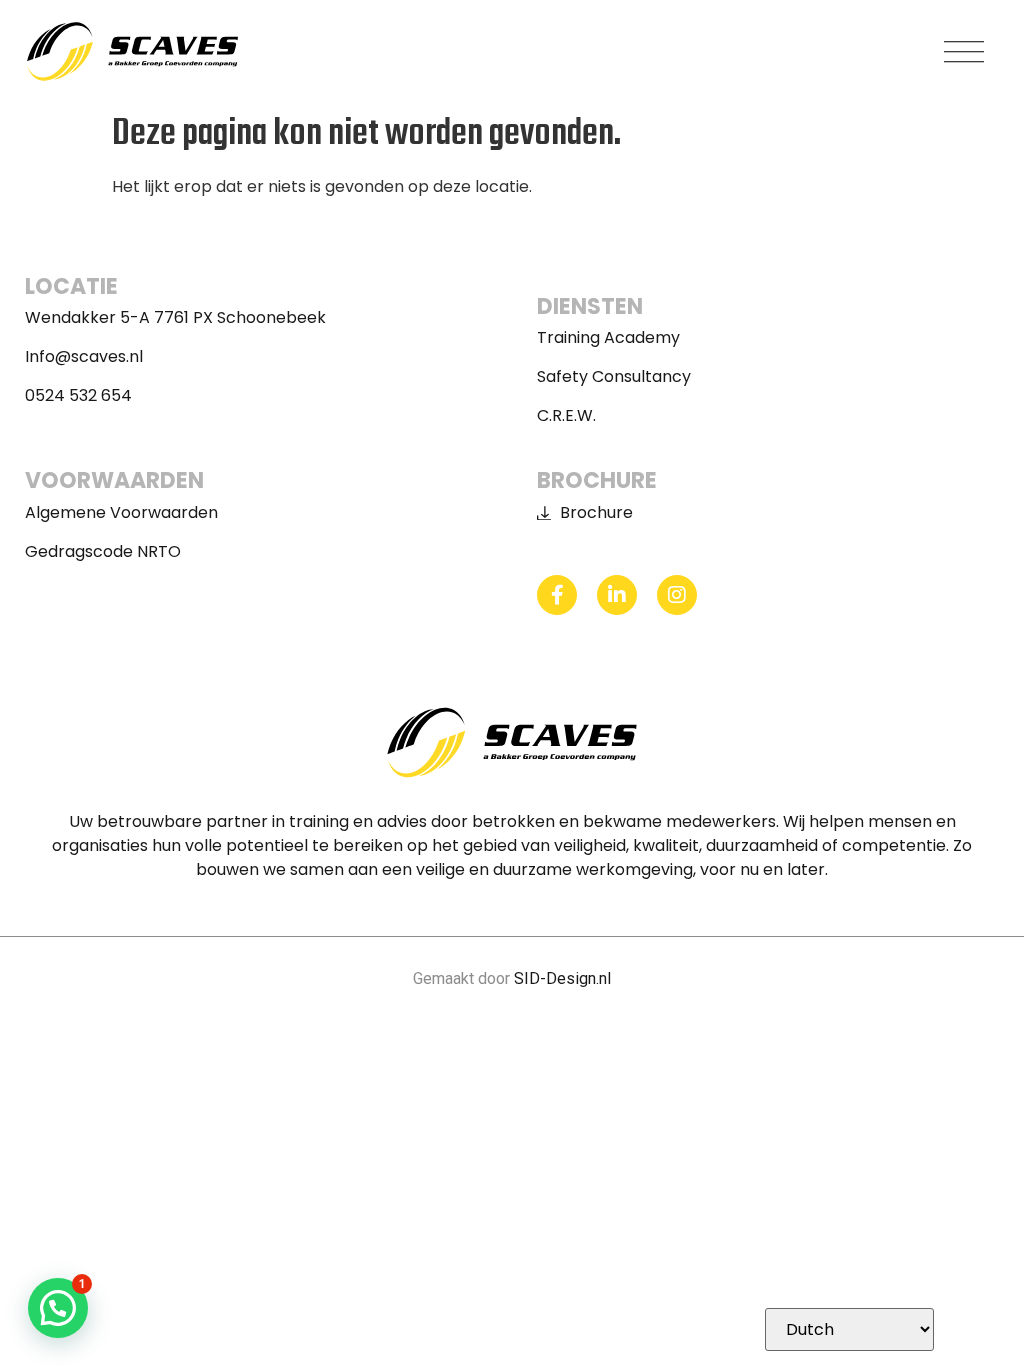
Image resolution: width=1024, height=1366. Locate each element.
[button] (965, 52)
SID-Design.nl (562, 978)
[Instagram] (677, 595)
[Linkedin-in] (617, 595)
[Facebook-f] (557, 595)
